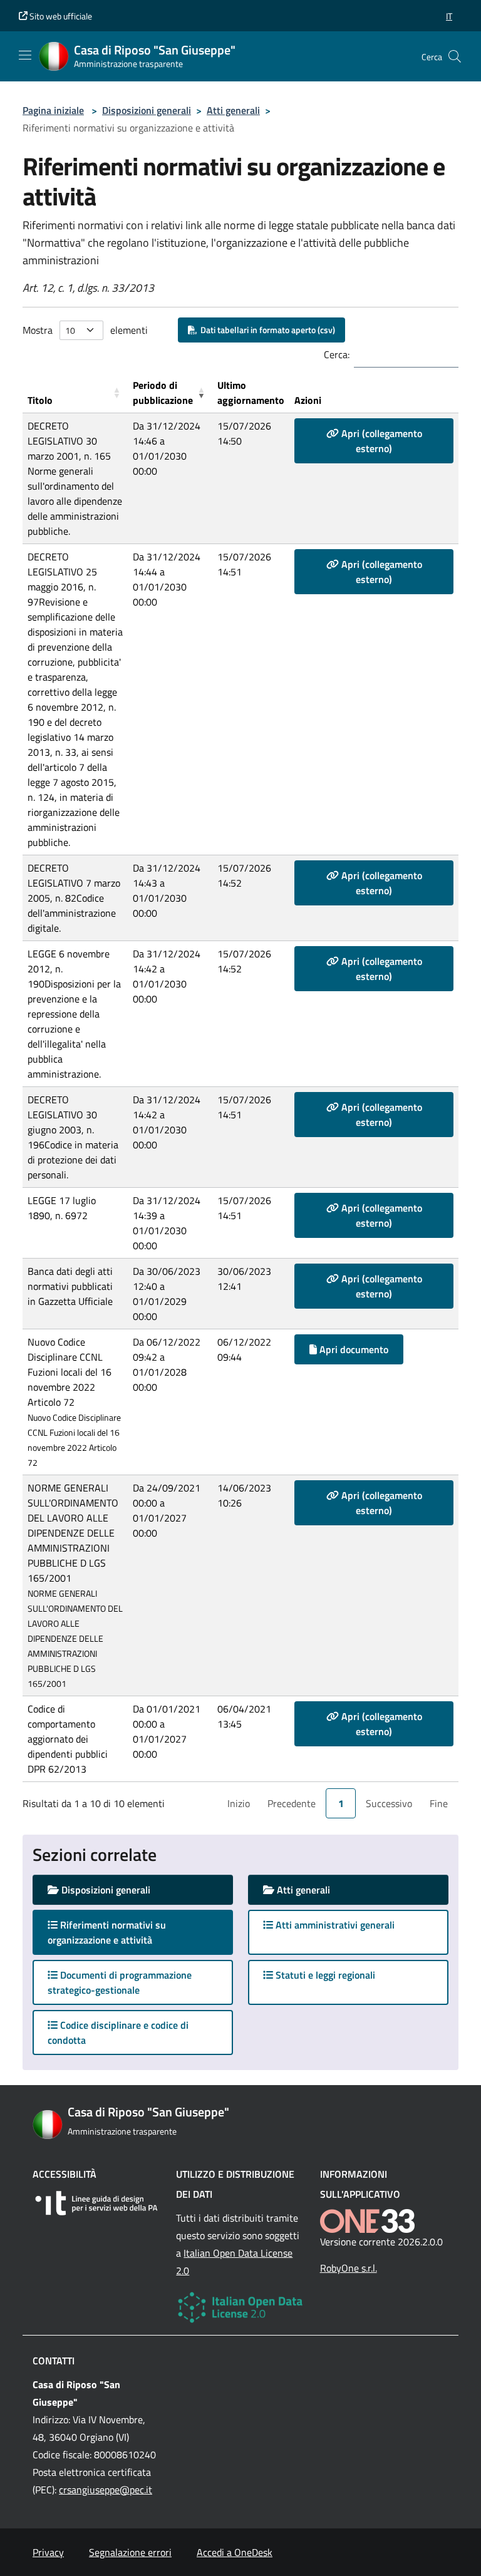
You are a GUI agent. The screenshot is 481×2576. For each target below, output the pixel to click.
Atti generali (233, 110)
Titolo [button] (40, 400)
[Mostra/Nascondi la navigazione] (25, 55)
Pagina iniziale (53, 110)
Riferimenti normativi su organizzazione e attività (112, 1932)
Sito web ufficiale (60, 16)
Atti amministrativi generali (334, 1925)
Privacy (48, 2552)
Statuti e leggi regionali (324, 1975)
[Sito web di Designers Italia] (97, 2203)
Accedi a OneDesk (235, 2552)
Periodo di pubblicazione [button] (163, 393)
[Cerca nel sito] (455, 56)
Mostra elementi (85, 330)
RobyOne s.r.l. (349, 2268)
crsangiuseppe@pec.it (106, 2490)
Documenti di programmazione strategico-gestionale (120, 1982)
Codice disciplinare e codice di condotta (118, 2032)
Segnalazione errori (130, 2552)
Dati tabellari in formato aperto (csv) (266, 330)
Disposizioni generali (147, 110)
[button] (449, 16)
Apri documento (353, 1349)
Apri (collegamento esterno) (380, 441)
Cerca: (337, 354)
